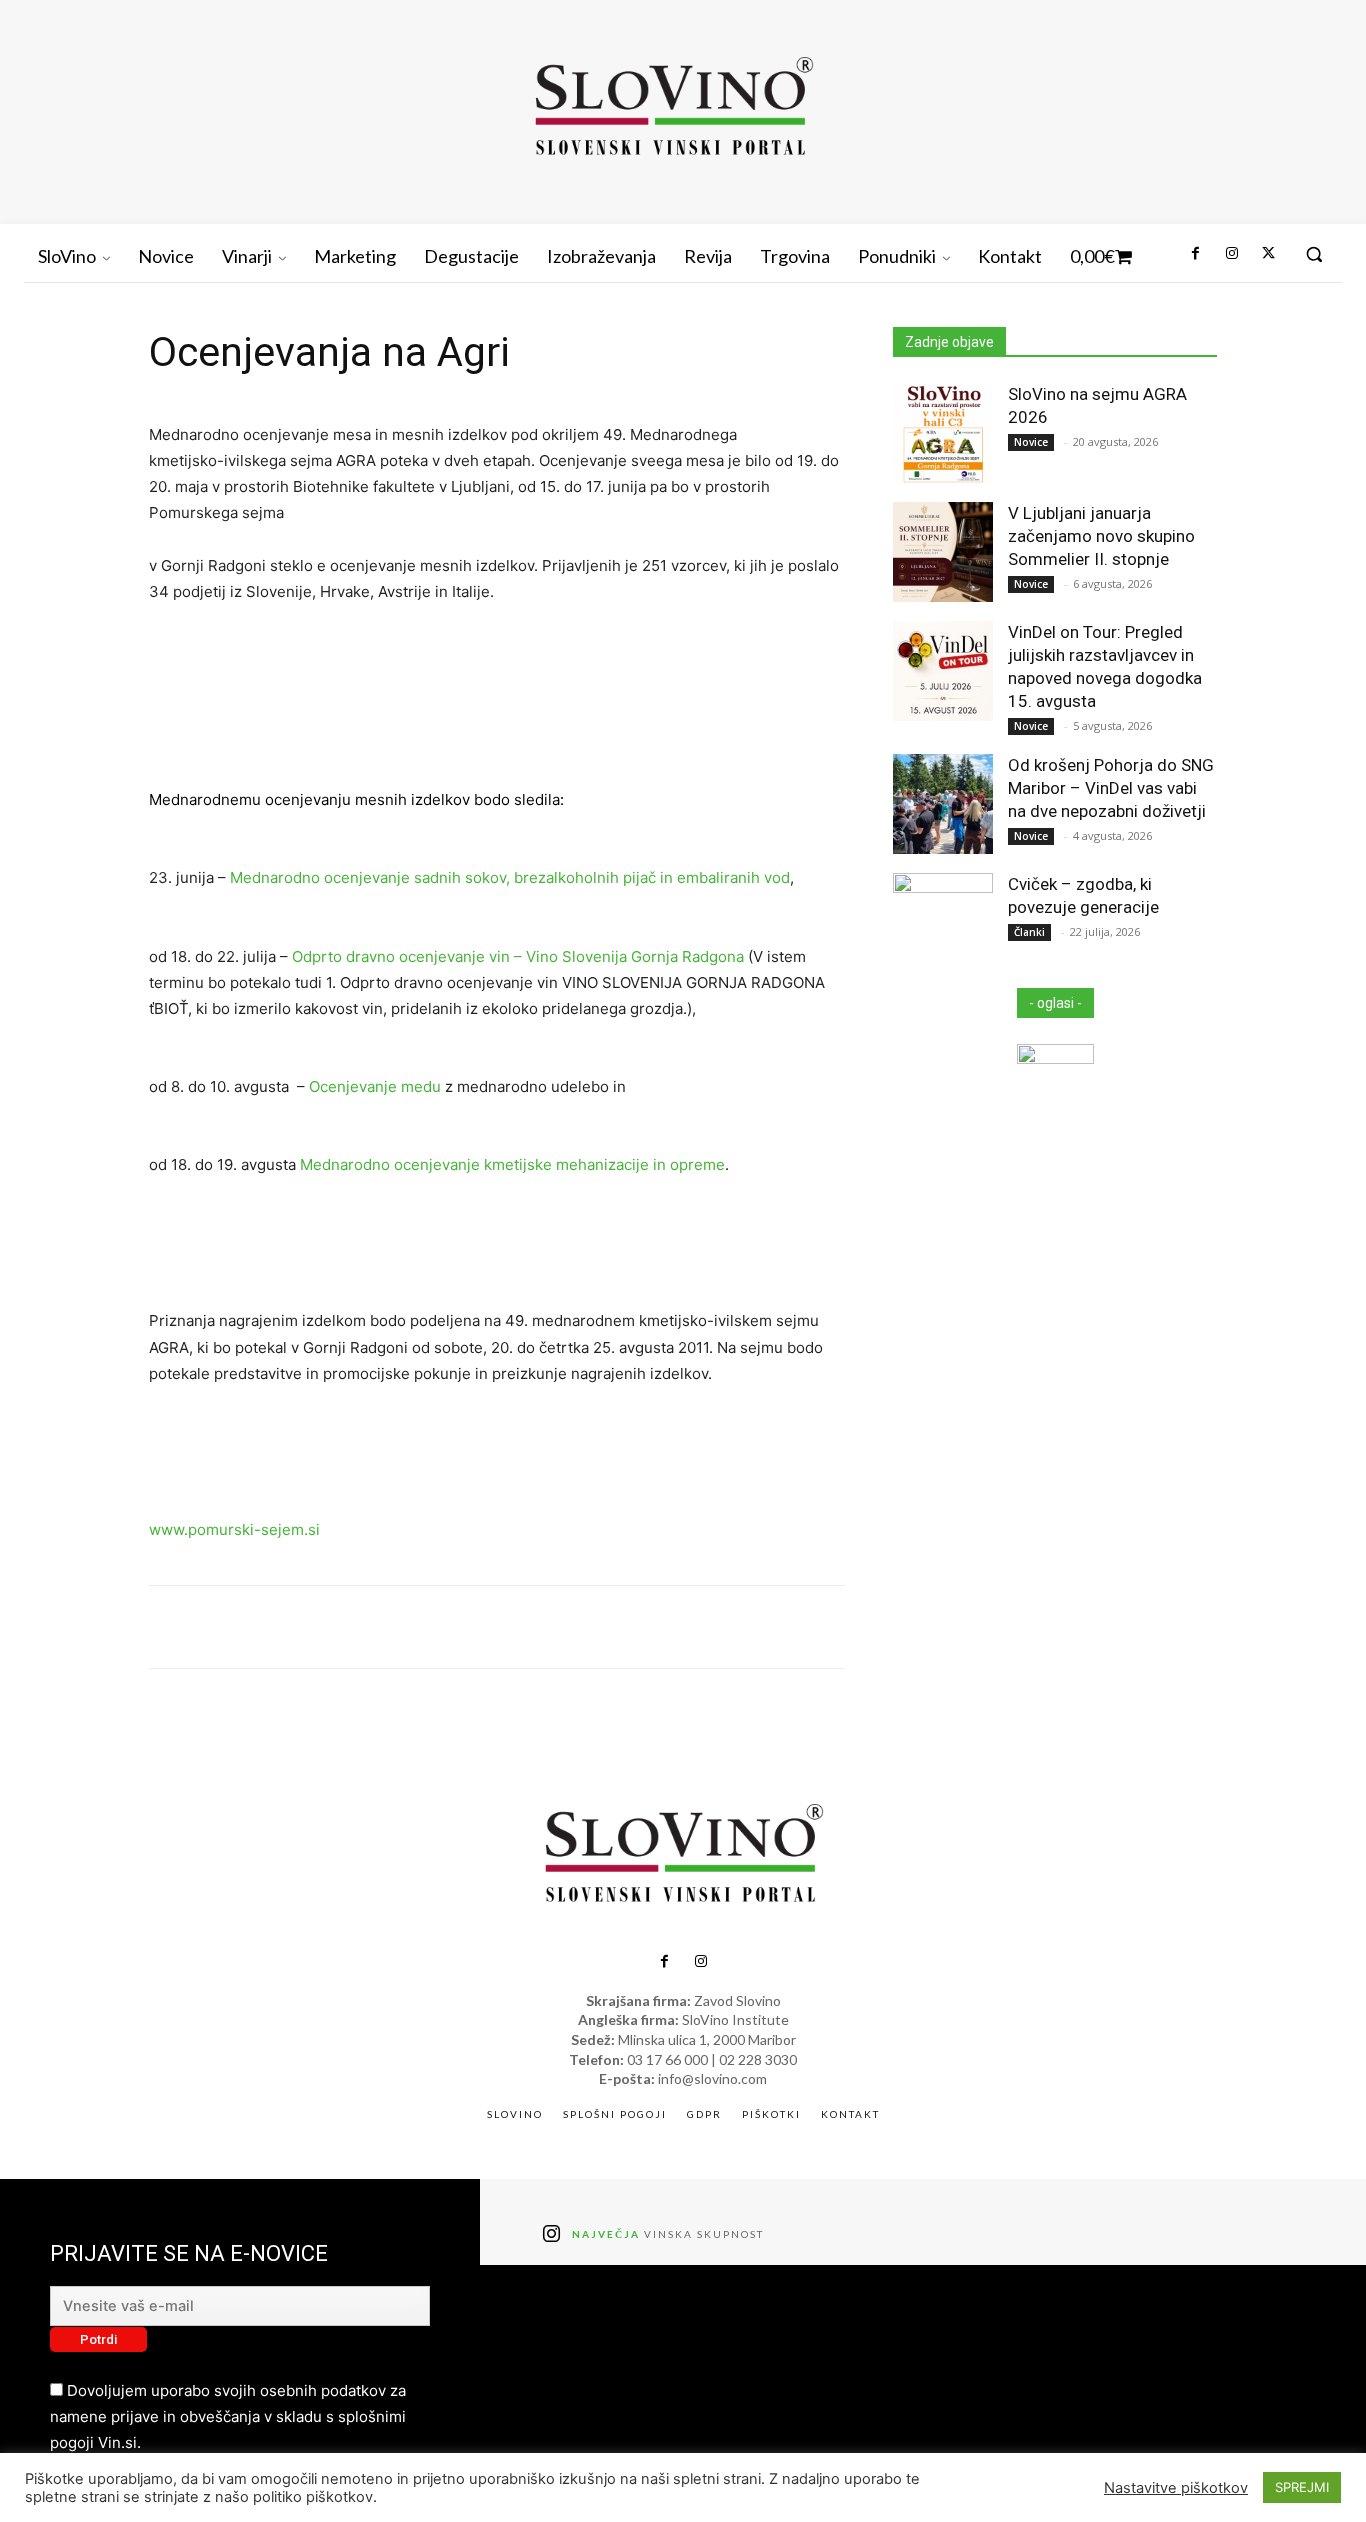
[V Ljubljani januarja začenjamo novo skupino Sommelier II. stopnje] (943, 552)
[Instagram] (1231, 254)
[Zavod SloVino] (673, 109)
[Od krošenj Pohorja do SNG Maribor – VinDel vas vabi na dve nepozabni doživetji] (943, 804)
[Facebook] (1195, 254)
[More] (928, 1627)
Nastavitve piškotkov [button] (1176, 2488)
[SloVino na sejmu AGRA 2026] (943, 433)
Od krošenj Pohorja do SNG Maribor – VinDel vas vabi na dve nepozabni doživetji (1111, 788)
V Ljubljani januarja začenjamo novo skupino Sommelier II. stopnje (1101, 536)
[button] (1314, 254)
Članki (1029, 932)
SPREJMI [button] (1302, 2487)
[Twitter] (1268, 254)
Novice (1031, 442)
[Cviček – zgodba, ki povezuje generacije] (943, 923)
